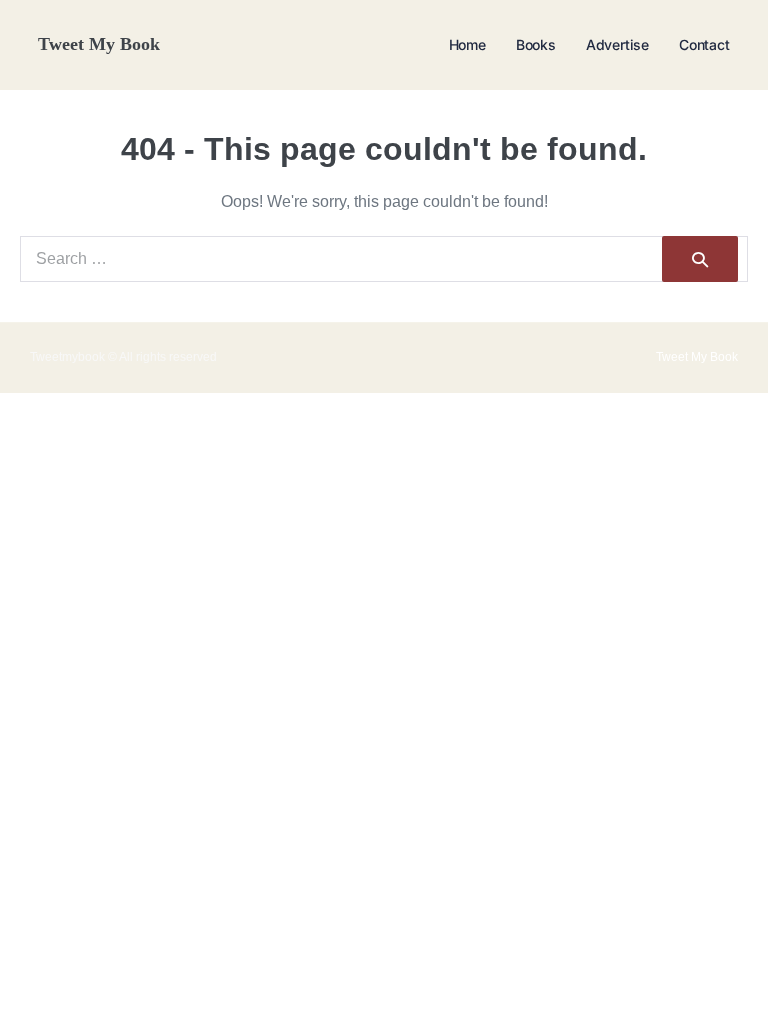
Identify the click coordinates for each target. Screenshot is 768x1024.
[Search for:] (384, 258)
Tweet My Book (99, 44)
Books (536, 44)
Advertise (617, 44)
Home (467, 44)
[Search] (700, 259)
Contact (704, 44)
